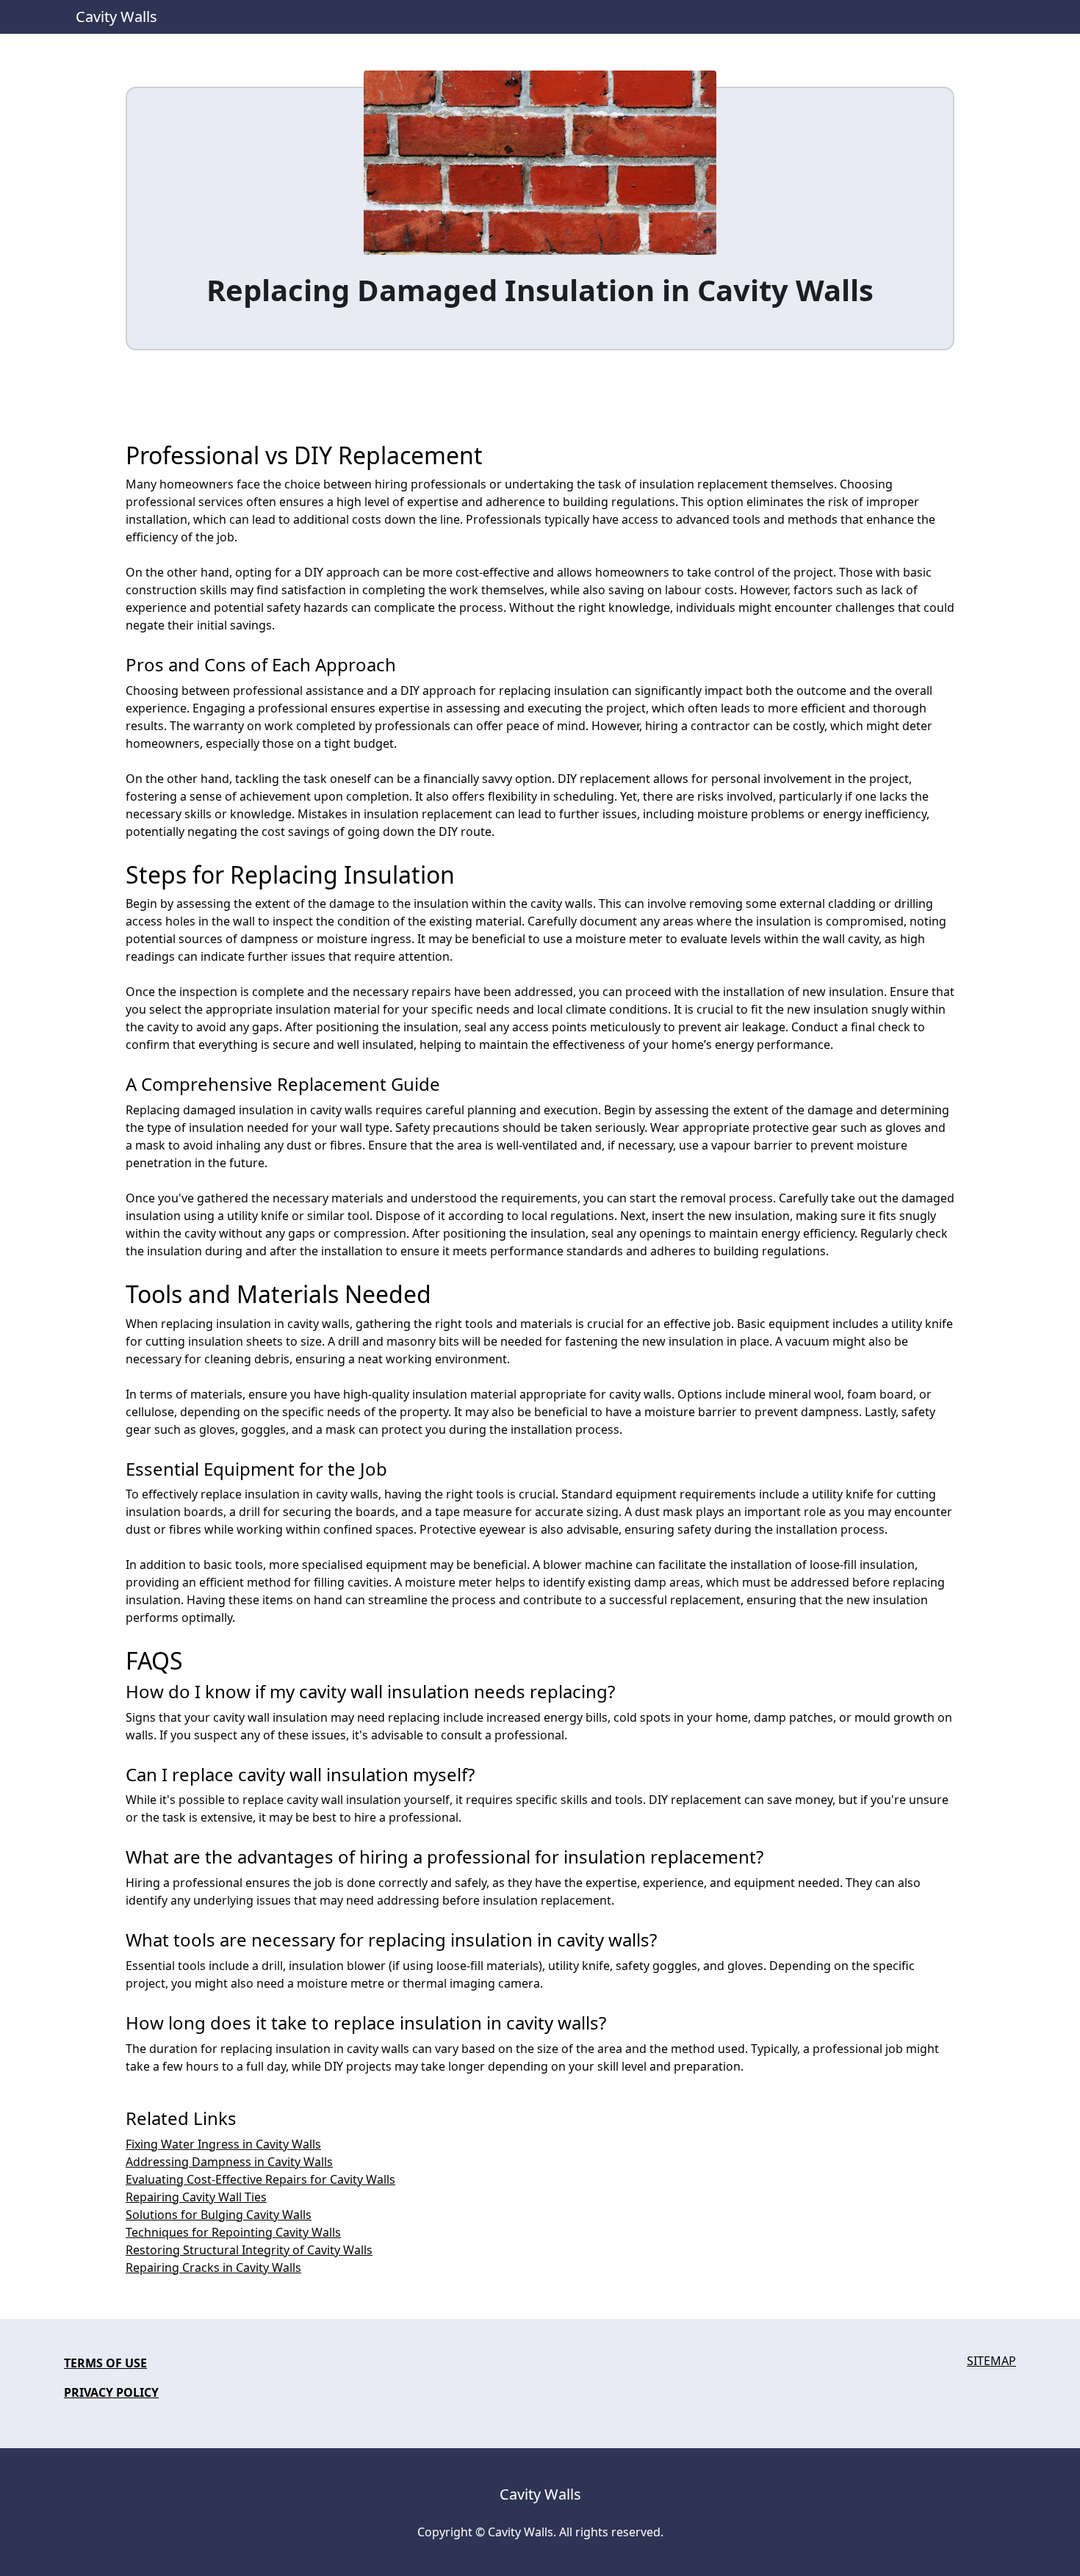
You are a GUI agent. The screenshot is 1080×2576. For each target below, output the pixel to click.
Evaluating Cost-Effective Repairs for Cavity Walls (260, 2179)
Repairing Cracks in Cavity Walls (213, 2267)
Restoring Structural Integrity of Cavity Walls (249, 2250)
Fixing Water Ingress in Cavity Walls (223, 2144)
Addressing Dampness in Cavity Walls (229, 2162)
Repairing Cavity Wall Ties (196, 2197)
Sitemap (991, 2361)
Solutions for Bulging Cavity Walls (219, 2215)
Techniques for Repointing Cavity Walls (233, 2232)
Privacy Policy (111, 2392)
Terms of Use (105, 2363)
